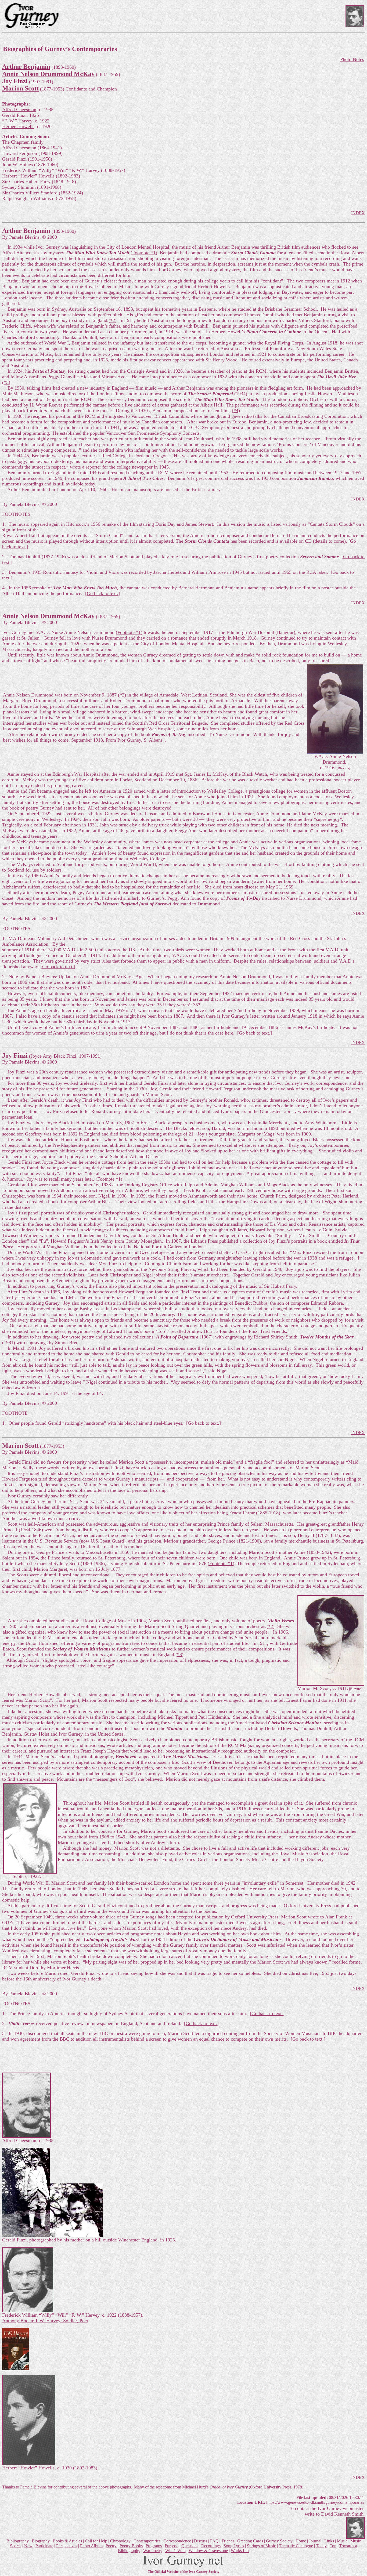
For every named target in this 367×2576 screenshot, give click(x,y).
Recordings (211, 2546)
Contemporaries (147, 2541)
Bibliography (18, 2541)
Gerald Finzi (14, 115)
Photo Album (91, 2546)
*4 (236, 411)
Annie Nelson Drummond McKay (48, 74)
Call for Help (96, 2541)
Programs (154, 2546)
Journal (315, 2541)
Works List (240, 2551)
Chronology (120, 2541)
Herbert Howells (18, 126)
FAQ (214, 2541)
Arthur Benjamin (26, 67)
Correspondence (177, 2541)
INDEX (358, 213)
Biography (41, 2541)
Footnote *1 (144, 253)
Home (301, 2541)
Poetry (111, 2546)
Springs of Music (261, 2546)
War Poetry (153, 2551)
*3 (6, 382)
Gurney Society (279, 2541)
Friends (228, 2541)
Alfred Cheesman (19, 110)
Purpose (172, 2546)
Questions (190, 2546)
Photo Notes (352, 59)
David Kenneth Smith (342, 2514)
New (28, 2546)
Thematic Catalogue (296, 2546)
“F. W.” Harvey (17, 121)
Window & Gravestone (208, 2551)
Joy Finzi (15, 81)
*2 (113, 320)
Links (329, 2541)
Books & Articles (67, 2541)
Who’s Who (175, 2551)
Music (342, 2541)
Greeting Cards (250, 2541)
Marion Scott (20, 88)
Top (333, 2546)
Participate (44, 2546)
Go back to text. (102, 593)
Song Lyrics (234, 2546)
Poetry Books (131, 2546)
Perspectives (67, 2546)
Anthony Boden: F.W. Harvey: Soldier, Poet (45, 2321)
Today (321, 2546)
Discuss (201, 2541)
